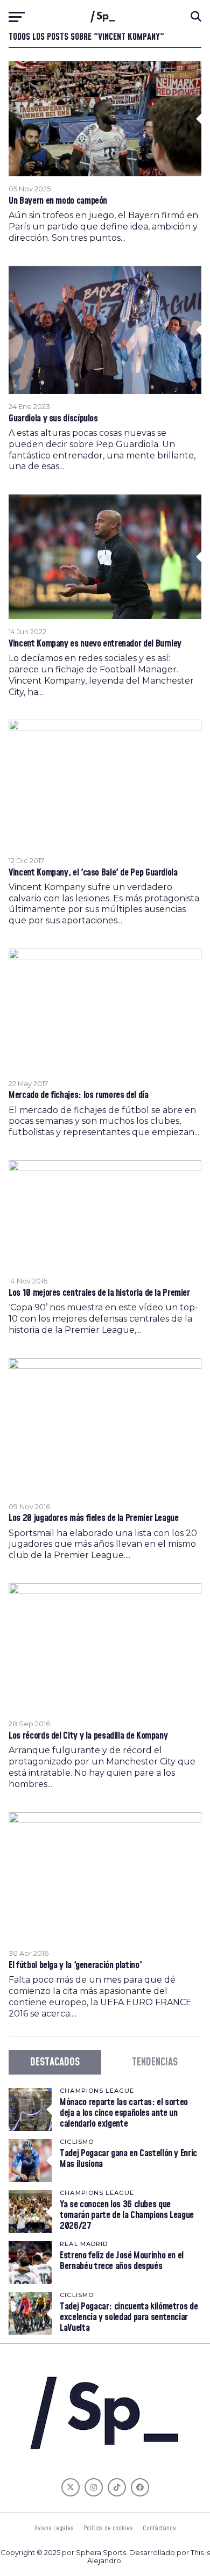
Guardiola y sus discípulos (53, 419)
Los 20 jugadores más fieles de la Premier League (93, 1518)
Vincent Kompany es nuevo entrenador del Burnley (95, 644)
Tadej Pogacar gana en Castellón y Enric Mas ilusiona (128, 2159)
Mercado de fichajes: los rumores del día (78, 1095)
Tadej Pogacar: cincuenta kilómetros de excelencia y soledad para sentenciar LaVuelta (129, 2317)
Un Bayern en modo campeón (58, 201)
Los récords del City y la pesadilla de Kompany (88, 1736)
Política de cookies (108, 2528)
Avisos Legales (54, 2528)
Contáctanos (159, 2528)
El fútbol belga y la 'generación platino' (75, 1965)
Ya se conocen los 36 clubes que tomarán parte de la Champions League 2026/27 (127, 2215)
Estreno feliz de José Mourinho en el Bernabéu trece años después (122, 2261)
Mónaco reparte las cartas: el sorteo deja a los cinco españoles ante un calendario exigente (124, 2113)
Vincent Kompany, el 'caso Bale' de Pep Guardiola (93, 873)
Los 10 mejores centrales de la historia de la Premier (99, 1293)
